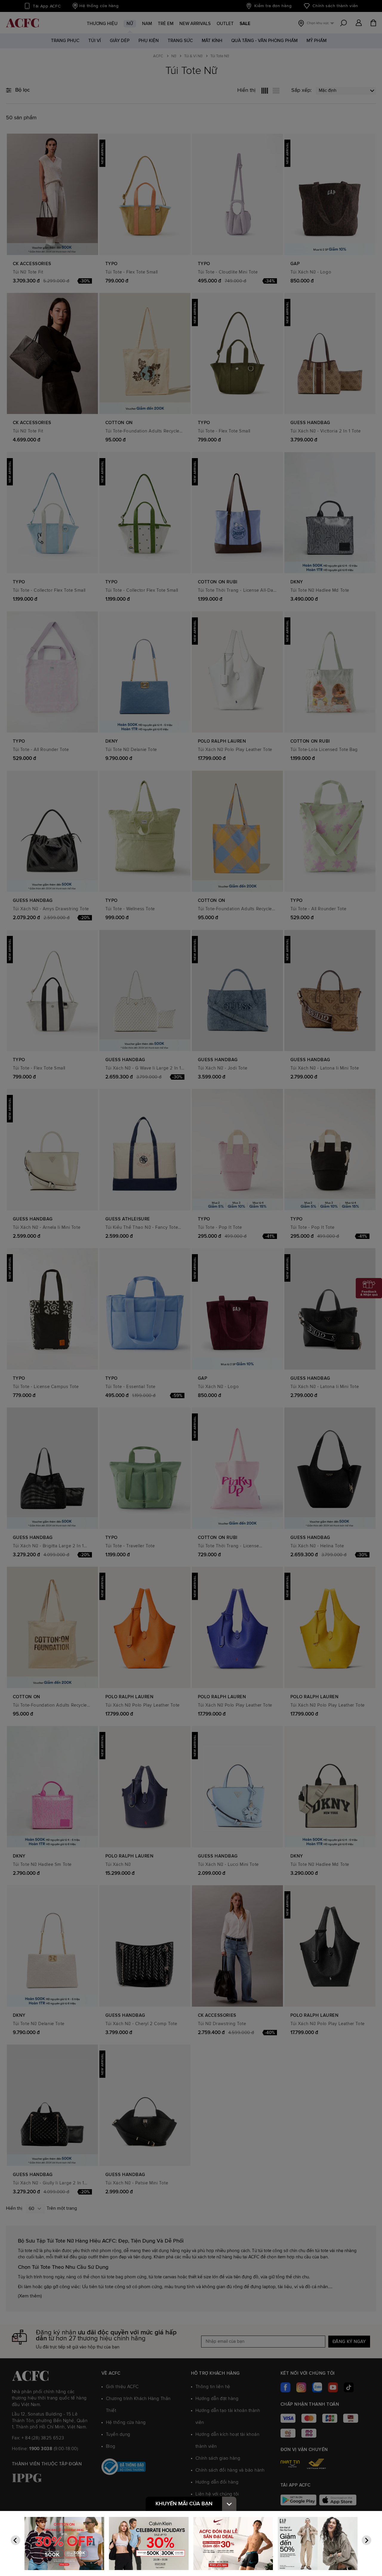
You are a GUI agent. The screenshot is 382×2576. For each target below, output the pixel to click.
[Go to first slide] (366, 2540)
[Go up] (229, 2504)
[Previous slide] (16, 2540)
